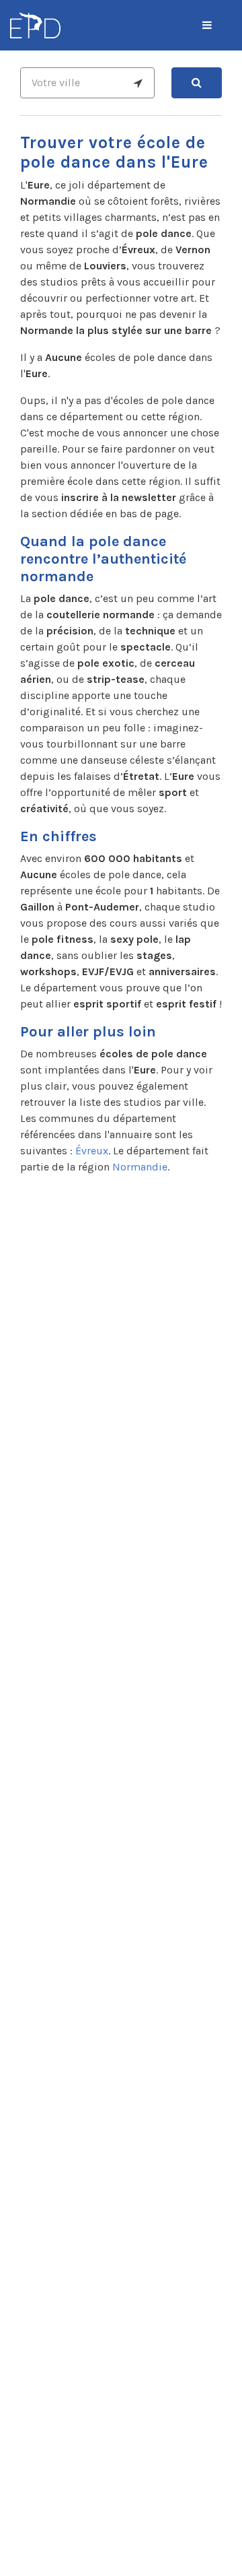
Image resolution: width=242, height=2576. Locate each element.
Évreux (92, 1151)
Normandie (140, 1167)
